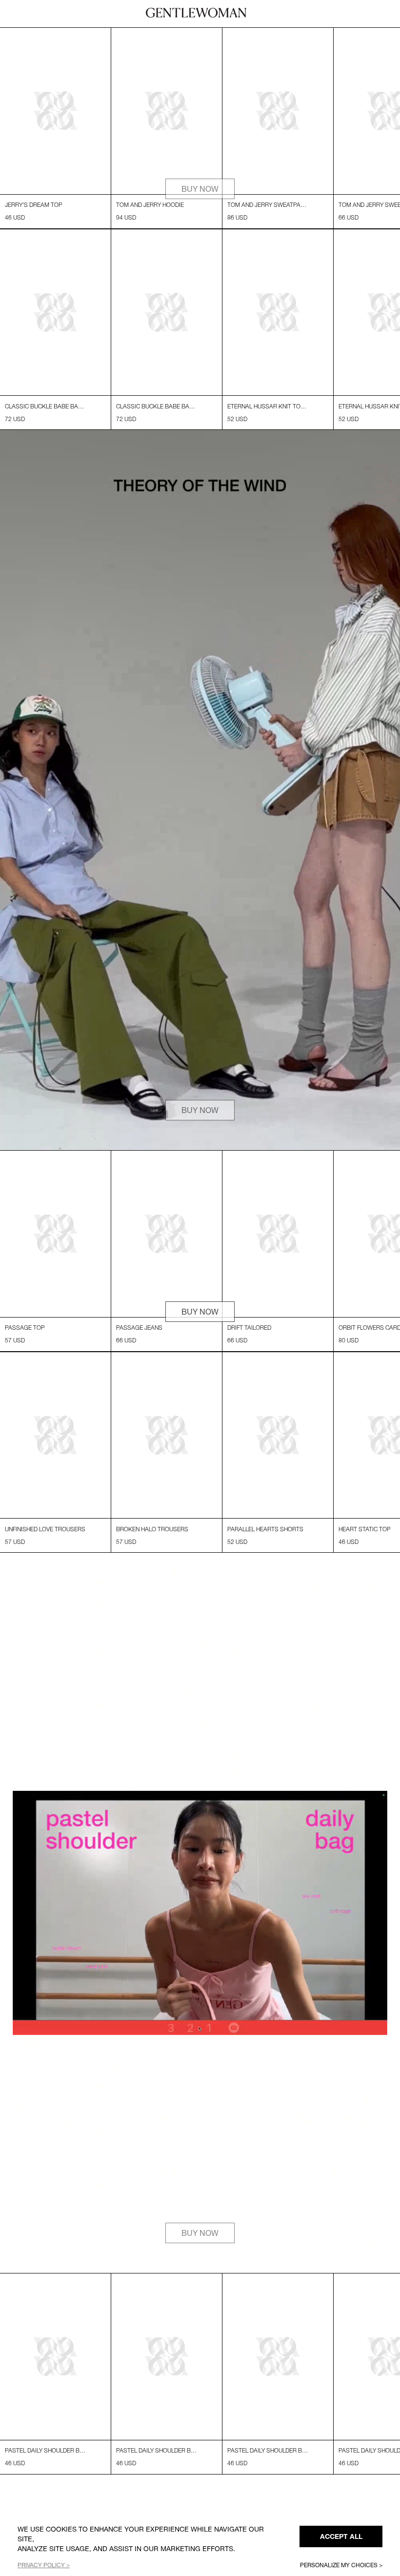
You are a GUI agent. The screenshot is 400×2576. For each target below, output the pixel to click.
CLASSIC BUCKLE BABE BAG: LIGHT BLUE (157, 430)
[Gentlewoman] (196, 13)
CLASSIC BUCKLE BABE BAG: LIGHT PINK (45, 430)
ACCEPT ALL (341, 2536)
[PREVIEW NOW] (200, 33)
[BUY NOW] (200, 246)
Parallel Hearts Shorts (265, 1576)
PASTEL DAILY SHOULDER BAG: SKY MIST (45, 2497)
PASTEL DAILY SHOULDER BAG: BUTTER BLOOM (268, 2497)
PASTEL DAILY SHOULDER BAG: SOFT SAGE (157, 2497)
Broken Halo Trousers (152, 1576)
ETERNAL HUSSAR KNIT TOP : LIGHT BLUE (268, 430)
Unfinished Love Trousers (45, 1576)
